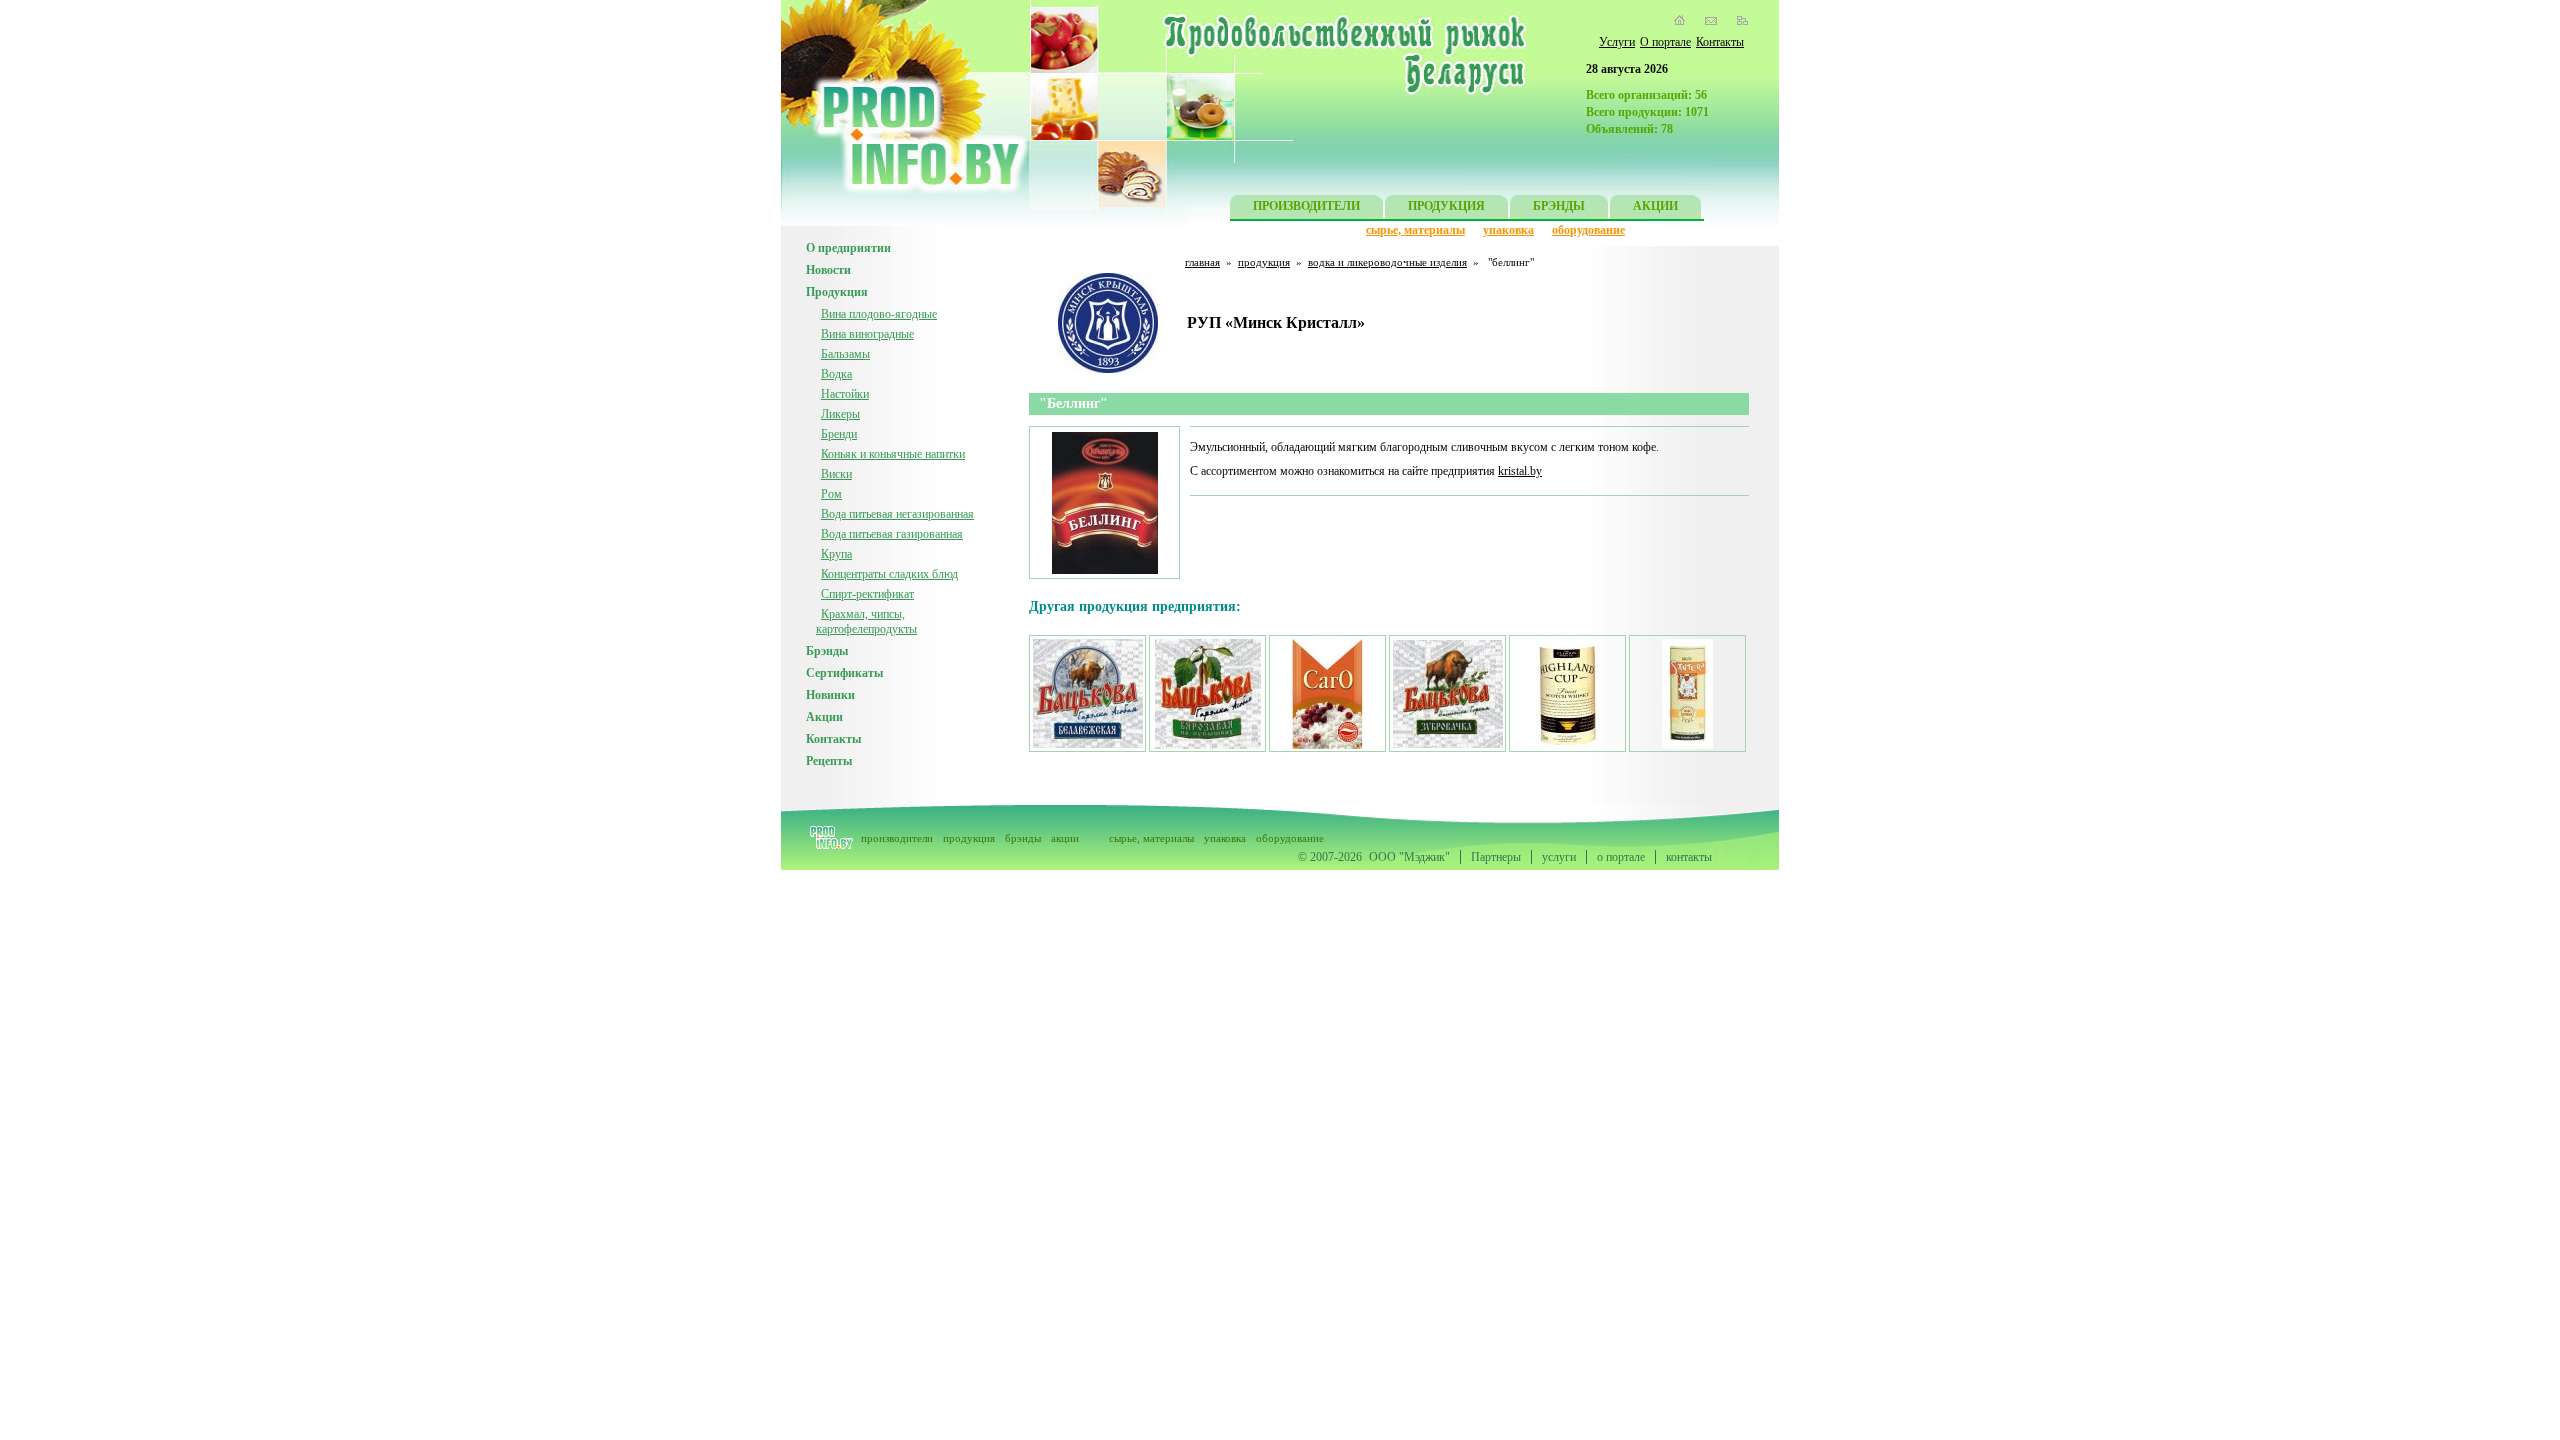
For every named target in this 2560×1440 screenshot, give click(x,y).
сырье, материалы (1415, 230)
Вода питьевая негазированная (897, 514)
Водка (836, 374)
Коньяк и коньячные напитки (893, 454)
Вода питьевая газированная (892, 534)
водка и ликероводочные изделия (1387, 262)
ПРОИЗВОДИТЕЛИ (1306, 206)
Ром (831, 494)
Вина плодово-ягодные (879, 314)
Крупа (836, 554)
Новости (828, 270)
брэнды (1023, 838)
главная (1202, 262)
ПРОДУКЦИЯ (1446, 206)
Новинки (830, 695)
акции (1065, 838)
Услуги (1617, 42)
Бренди (839, 434)
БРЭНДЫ (1559, 206)
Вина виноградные (867, 334)
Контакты (1720, 42)
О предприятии (848, 248)
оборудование (1588, 230)
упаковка (1508, 230)
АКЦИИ (1655, 206)
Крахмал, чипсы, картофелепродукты (866, 621)
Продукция (837, 292)
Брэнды (827, 651)
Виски (836, 474)
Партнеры (1496, 857)
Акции (824, 717)
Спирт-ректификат (867, 594)
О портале (1665, 42)
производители (897, 838)
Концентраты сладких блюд (889, 574)
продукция (1264, 262)
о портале (1621, 857)
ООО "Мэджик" (1409, 857)
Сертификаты (844, 673)
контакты (1689, 857)
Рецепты (829, 761)
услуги (1559, 857)
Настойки (845, 394)
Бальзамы (845, 354)
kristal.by (1520, 471)
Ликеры (840, 414)
